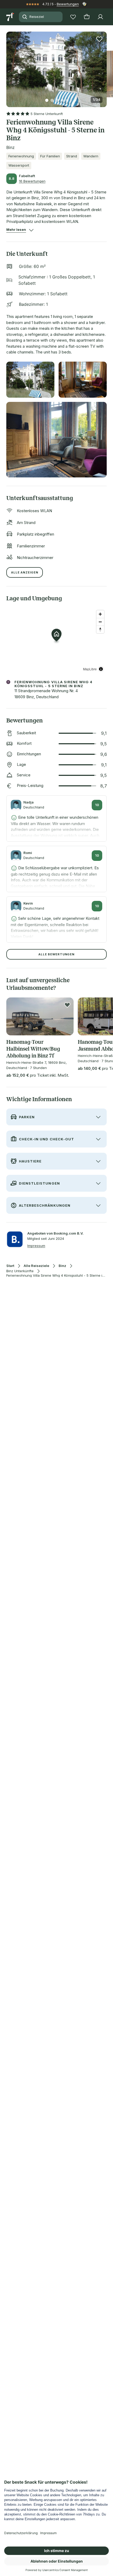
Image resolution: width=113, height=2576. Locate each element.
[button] (56, 66)
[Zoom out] (100, 622)
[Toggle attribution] (101, 669)
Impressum (36, 1246)
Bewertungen (68, 4)
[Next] (105, 66)
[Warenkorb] (87, 17)
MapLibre (90, 669)
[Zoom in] (100, 614)
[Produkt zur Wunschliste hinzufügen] (99, 39)
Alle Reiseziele (36, 1266)
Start (10, 1266)
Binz (62, 1266)
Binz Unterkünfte (20, 1271)
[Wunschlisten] (73, 17)
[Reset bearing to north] (100, 629)
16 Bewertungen (32, 181)
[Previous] (8, 66)
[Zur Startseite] (11, 17)
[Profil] (100, 17)
